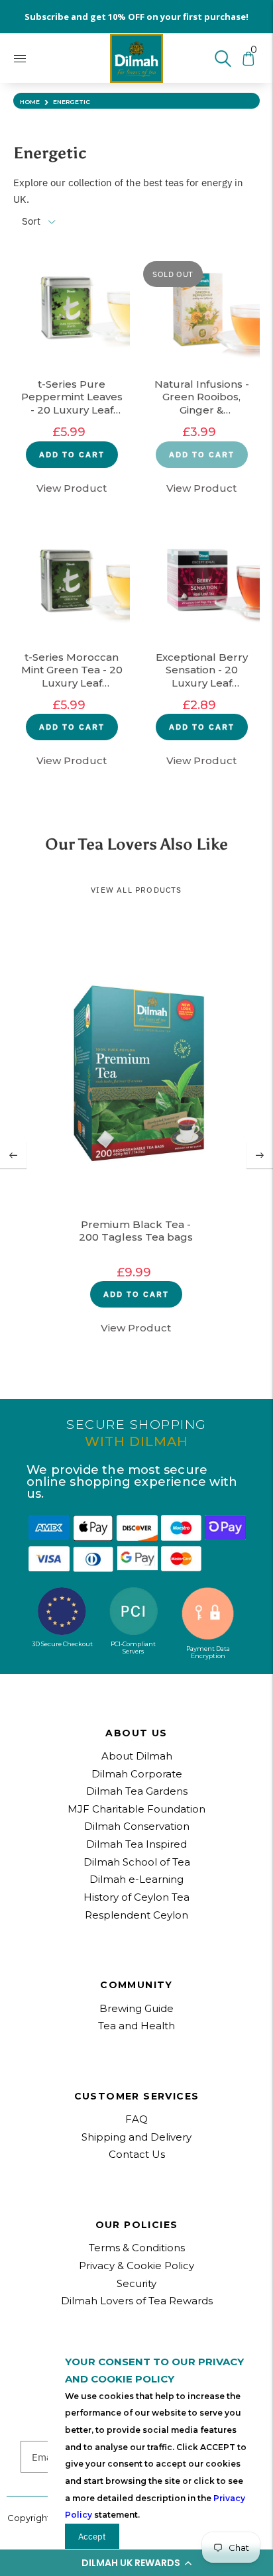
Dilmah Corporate (137, 1774)
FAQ (136, 2119)
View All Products (136, 890)
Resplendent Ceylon (136, 1915)
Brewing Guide (136, 2008)
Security (136, 2283)
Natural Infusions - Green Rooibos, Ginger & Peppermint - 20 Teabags (202, 398)
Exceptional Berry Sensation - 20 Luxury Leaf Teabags (202, 671)
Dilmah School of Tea (137, 1862)
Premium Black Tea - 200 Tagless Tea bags (136, 1231)
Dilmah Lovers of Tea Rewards (137, 2301)
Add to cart (72, 454)
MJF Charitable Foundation (136, 1809)
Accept (92, 2536)
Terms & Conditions (137, 2248)
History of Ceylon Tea (136, 1897)
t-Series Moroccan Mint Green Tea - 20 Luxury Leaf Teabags (72, 671)
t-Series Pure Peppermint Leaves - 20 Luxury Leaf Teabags (72, 398)
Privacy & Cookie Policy (136, 2266)
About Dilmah (137, 1756)
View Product (72, 488)
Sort (31, 221)
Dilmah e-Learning (136, 1879)
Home (30, 102)
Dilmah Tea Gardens (137, 1791)
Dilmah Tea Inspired (136, 1844)
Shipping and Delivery (136, 2137)
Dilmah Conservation (137, 1826)
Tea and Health (136, 2026)
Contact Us (137, 2154)
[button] (136, 2563)
